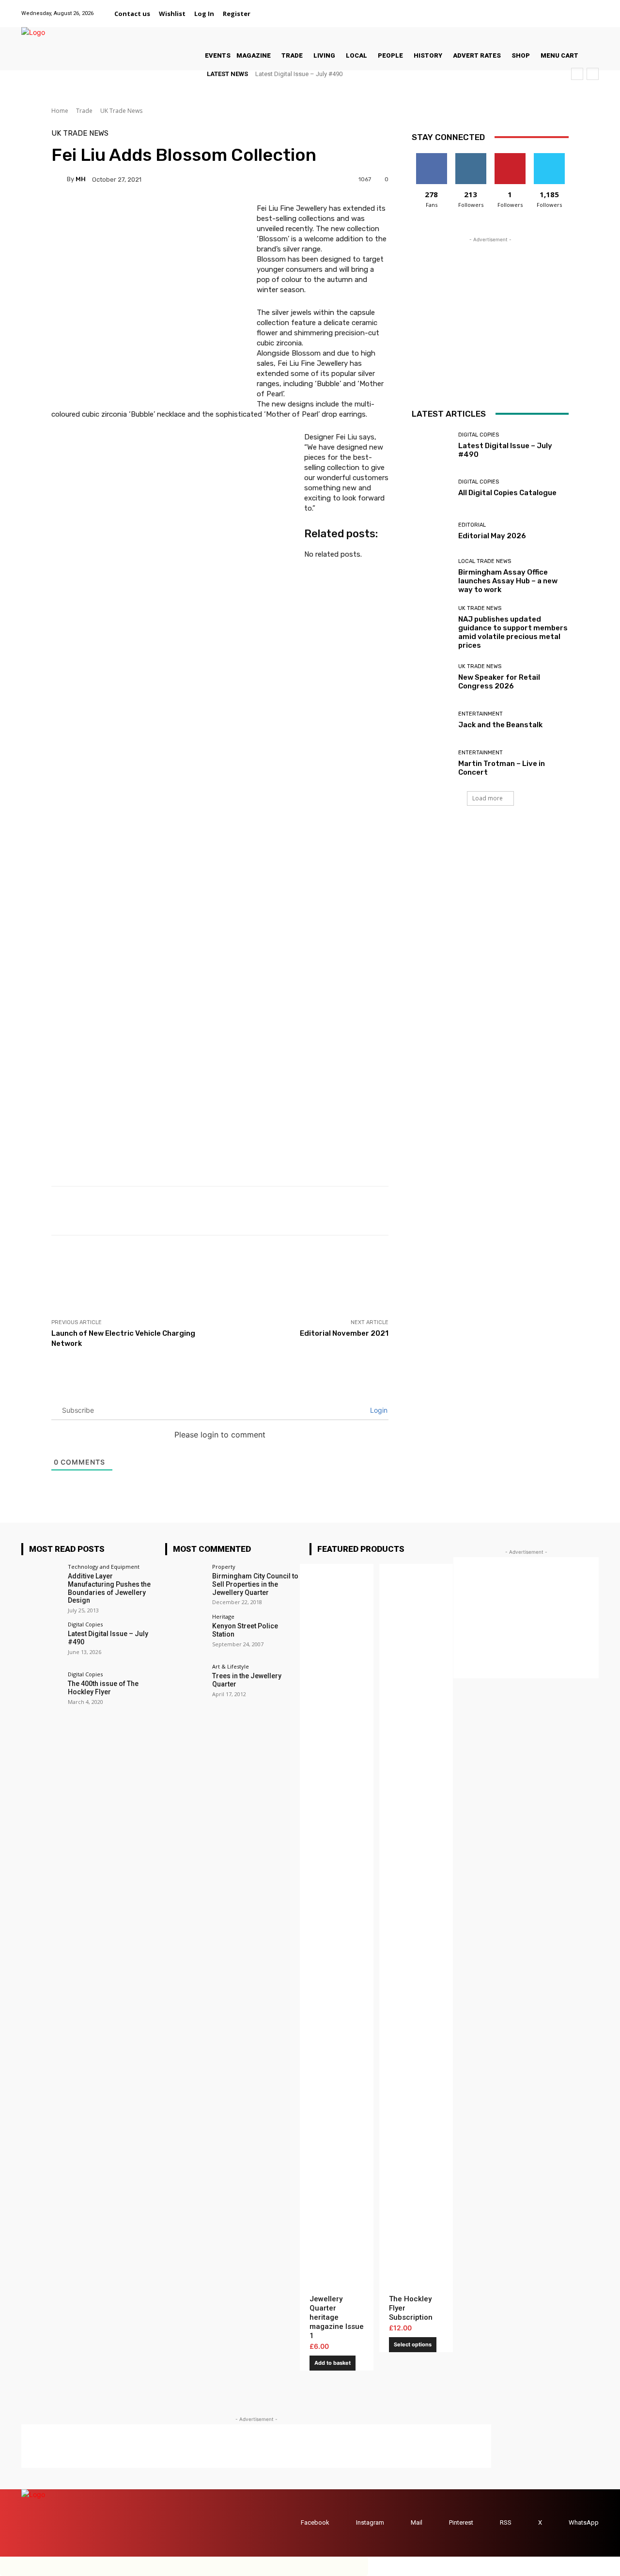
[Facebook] (519, 8)
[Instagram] (544, 8)
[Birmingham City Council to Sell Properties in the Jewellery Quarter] (185, 1584)
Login (378, 1410)
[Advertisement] (228, 1277)
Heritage (223, 1616)
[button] (266, 14)
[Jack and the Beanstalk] (431, 720)
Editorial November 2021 (344, 1333)
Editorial (472, 525)
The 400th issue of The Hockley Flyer (103, 1688)
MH (81, 179)
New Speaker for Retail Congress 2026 (499, 682)
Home (60, 111)
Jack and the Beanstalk (500, 725)
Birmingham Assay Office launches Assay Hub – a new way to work (508, 581)
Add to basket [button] (333, 2363)
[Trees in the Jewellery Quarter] (185, 1684)
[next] (593, 74)
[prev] (577, 74)
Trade (84, 111)
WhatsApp (584, 2522)
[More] (408, 1211)
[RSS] (490, 2523)
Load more (488, 798)
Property (224, 1567)
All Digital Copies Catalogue (507, 493)
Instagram (370, 2522)
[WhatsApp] (593, 8)
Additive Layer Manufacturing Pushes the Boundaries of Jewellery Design (109, 1588)
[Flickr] (532, 8)
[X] (581, 8)
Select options (413, 2344)
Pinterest (461, 2522)
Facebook (315, 2522)
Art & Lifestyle (231, 1666)
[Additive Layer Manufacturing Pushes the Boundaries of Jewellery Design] (41, 1584)
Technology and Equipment (104, 1567)
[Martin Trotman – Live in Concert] (431, 763)
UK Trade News (121, 111)
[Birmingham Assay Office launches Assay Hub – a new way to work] (431, 574)
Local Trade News (485, 561)
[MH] (59, 179)
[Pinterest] (568, 8)
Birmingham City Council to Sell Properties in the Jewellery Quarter (255, 1584)
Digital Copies (479, 435)
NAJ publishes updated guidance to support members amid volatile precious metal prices (513, 632)
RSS (506, 2522)
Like (431, 157)
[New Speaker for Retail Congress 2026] (431, 677)
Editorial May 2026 (492, 536)
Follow (471, 157)
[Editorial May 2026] (431, 531)
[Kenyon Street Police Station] (185, 1634)
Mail (417, 2522)
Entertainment (480, 714)
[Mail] (556, 8)
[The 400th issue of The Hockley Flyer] (41, 1692)
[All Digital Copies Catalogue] (431, 489)
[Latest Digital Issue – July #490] (431, 445)
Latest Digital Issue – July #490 (299, 74)
